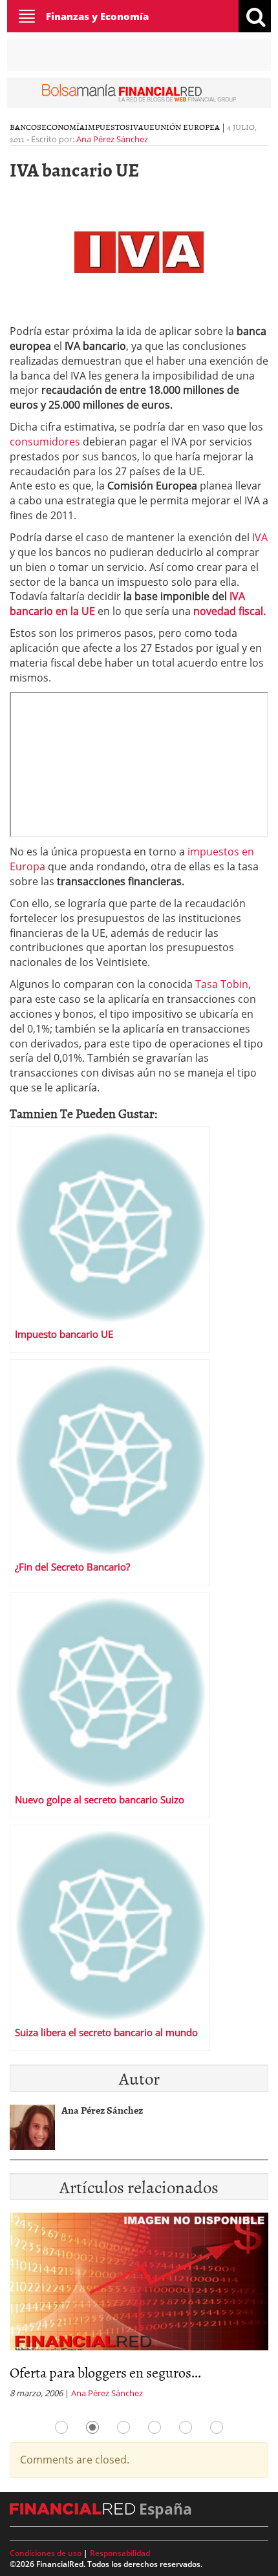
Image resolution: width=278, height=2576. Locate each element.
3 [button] (123, 2427)
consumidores (45, 442)
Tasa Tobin (222, 984)
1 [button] (61, 2427)
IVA (137, 127)
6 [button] (217, 2427)
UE (149, 127)
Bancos (26, 127)
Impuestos (107, 127)
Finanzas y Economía (97, 16)
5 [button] (186, 2427)
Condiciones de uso (46, 2553)
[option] (139, 2310)
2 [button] (92, 2427)
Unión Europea (187, 127)
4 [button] (155, 2427)
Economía (63, 127)
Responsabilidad (120, 2553)
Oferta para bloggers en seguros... (105, 2372)
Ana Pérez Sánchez (112, 139)
